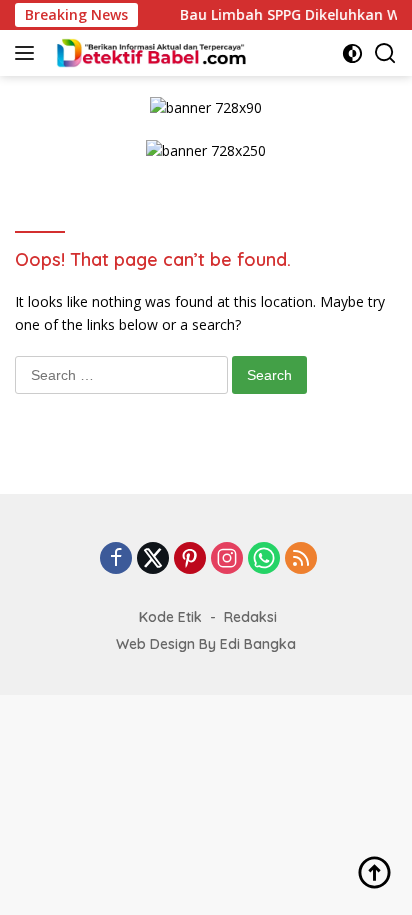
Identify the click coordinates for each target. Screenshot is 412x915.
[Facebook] (116, 559)
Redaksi (250, 617)
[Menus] (28, 53)
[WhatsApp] (264, 559)
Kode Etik (170, 617)
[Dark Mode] (352, 53)
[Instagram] (227, 559)
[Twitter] (153, 559)
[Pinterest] (190, 559)
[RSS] (301, 559)
